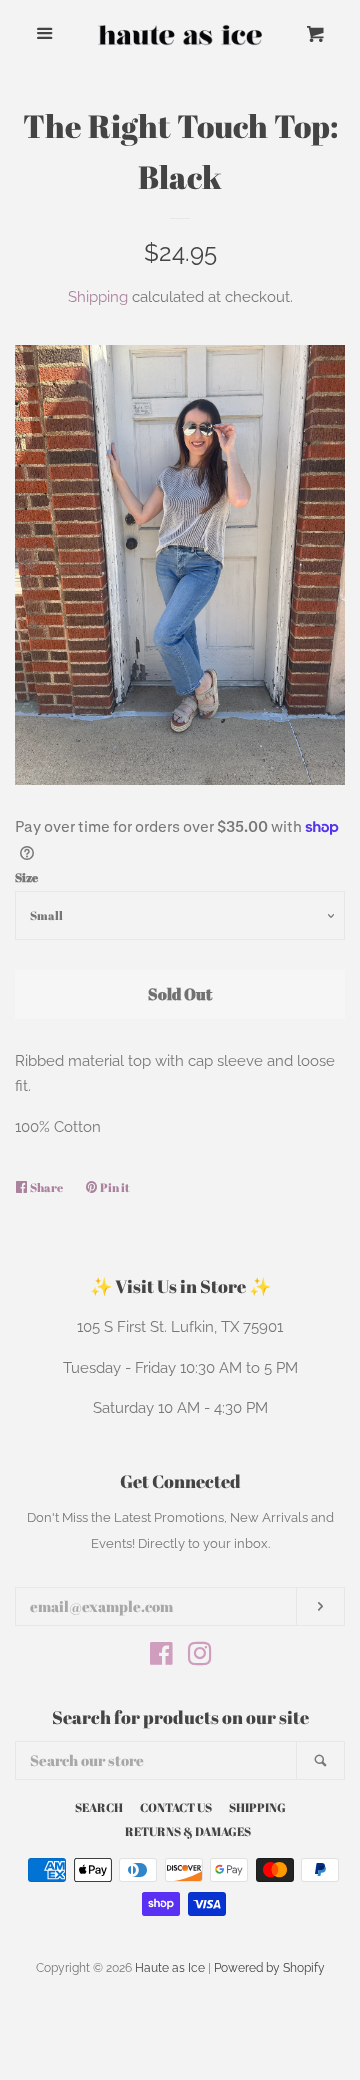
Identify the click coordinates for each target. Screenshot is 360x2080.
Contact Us (176, 1807)
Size (26, 877)
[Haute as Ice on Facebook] (161, 1658)
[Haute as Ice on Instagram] (200, 1658)
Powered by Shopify (269, 1968)
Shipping (98, 297)
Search (99, 1807)
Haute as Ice (170, 1968)
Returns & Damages (188, 1831)
